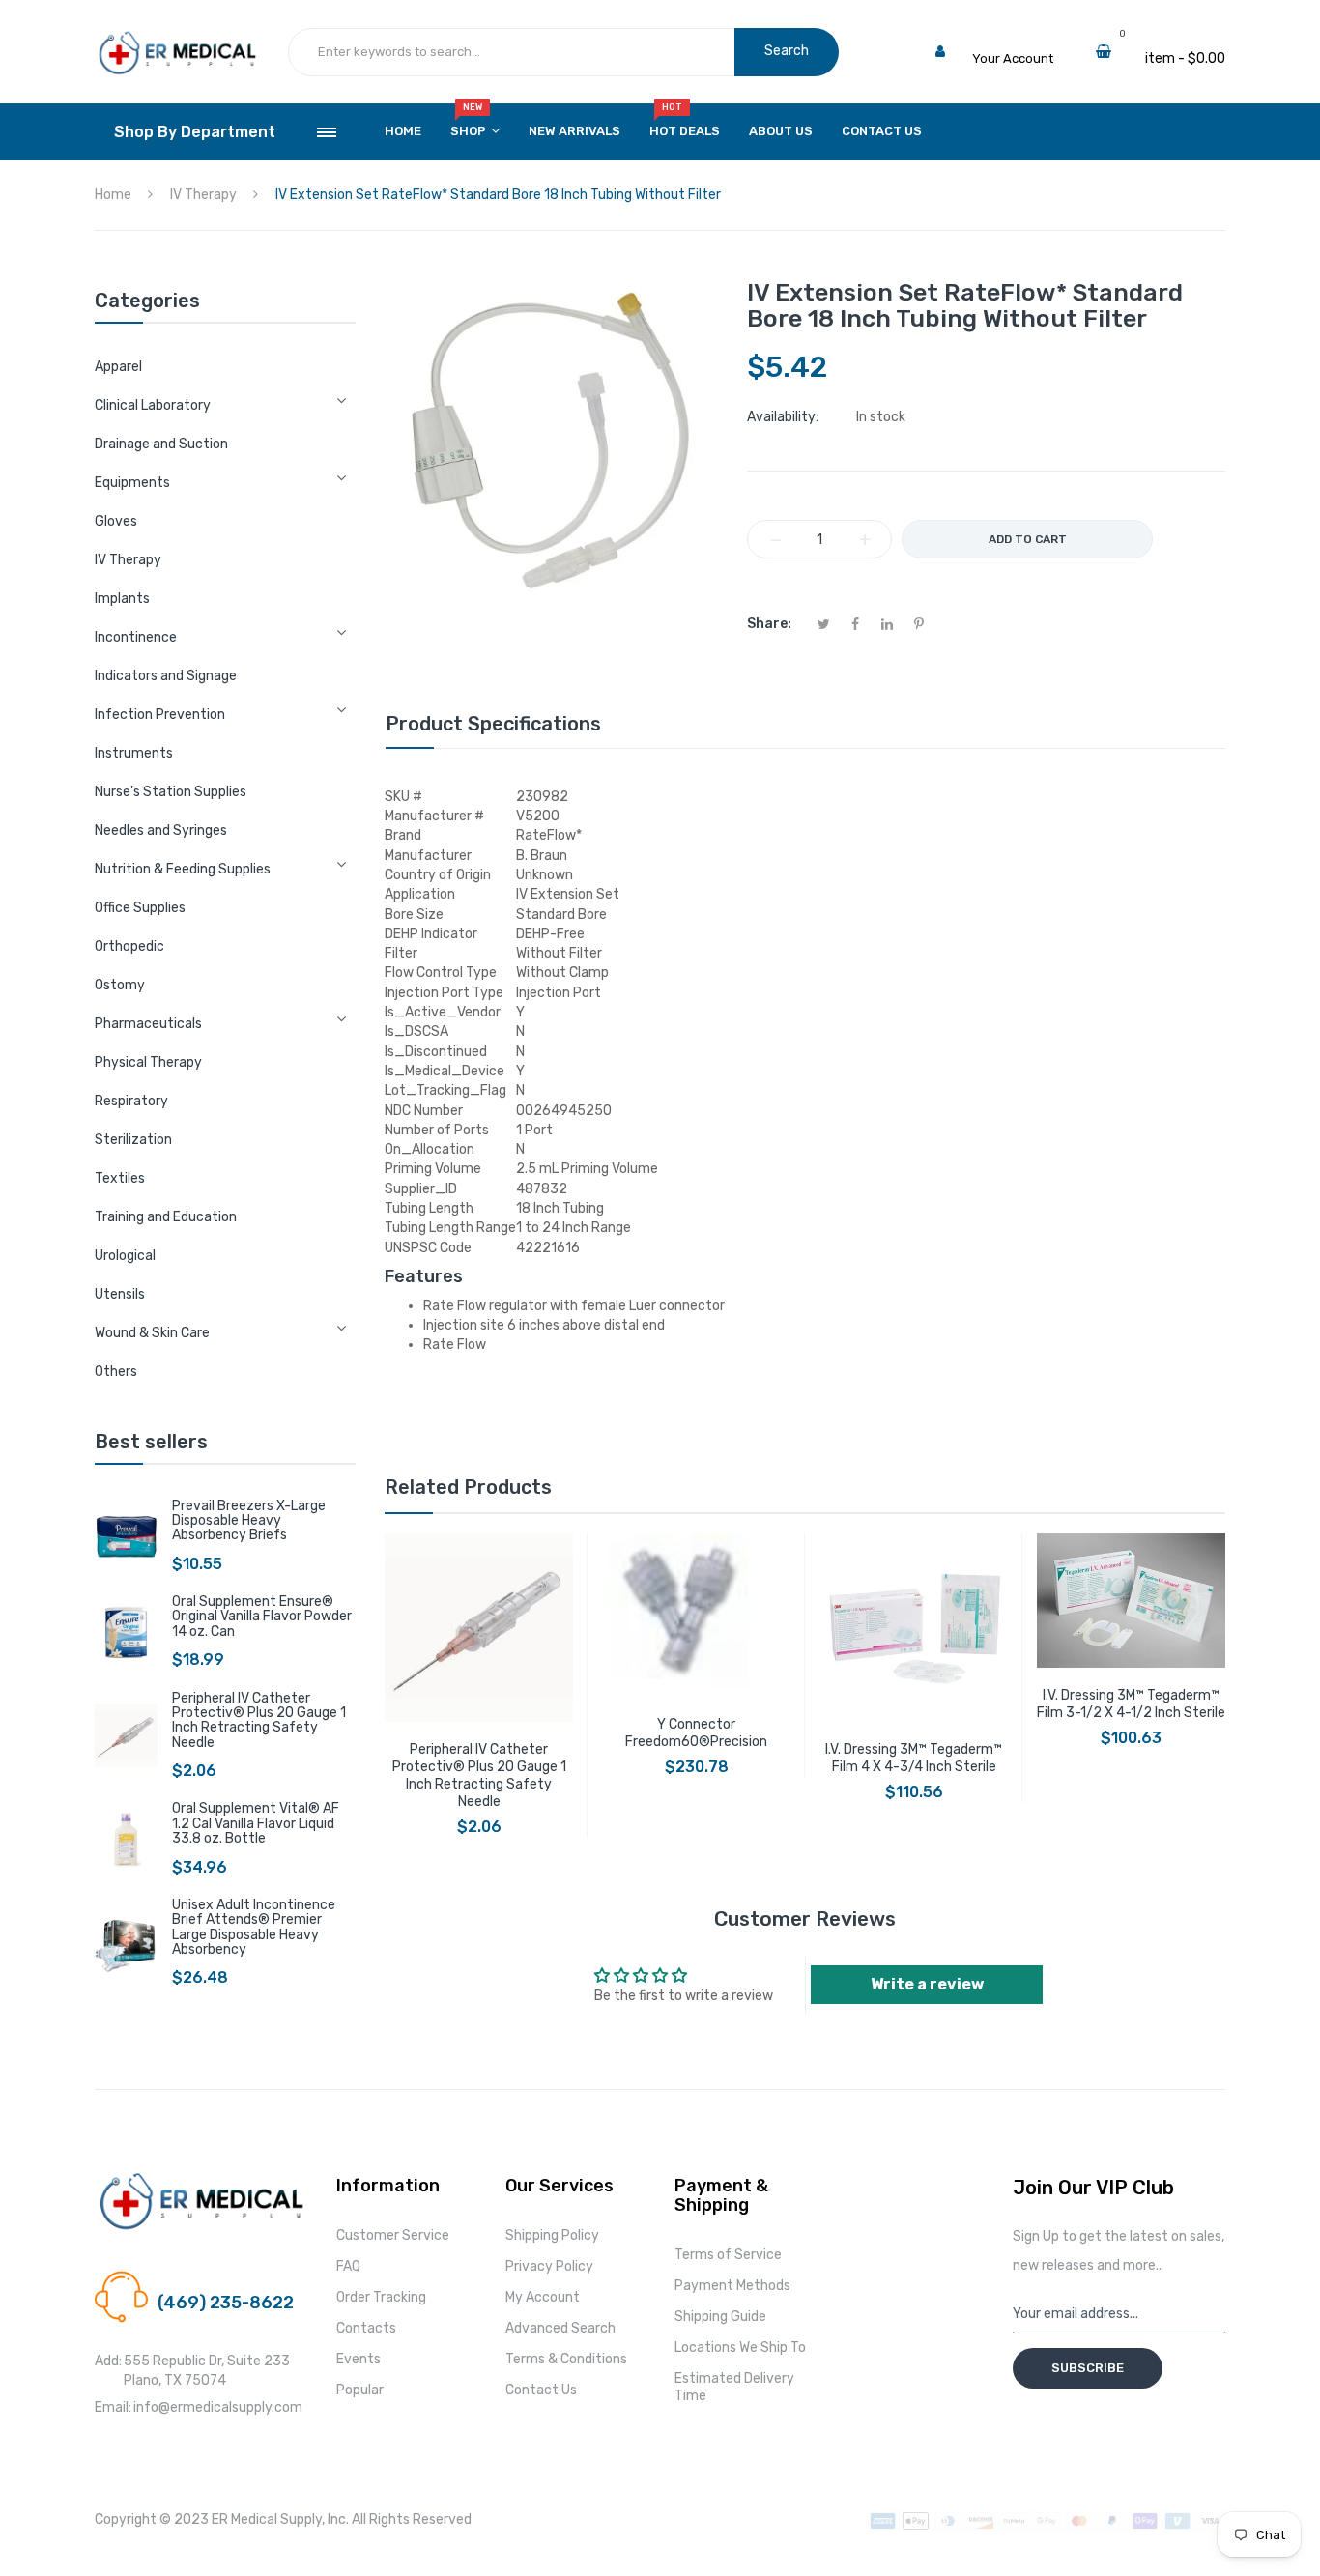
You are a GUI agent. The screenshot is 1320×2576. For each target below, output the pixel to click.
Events (359, 2359)
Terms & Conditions (566, 2359)
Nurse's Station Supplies (171, 792)
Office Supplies (140, 908)
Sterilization (133, 1140)
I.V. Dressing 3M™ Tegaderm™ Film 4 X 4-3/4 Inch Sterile (914, 1758)
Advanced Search (560, 2328)
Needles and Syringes (161, 830)
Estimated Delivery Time (734, 2387)
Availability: (783, 417)
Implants (122, 599)
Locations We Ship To (740, 2347)
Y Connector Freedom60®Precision (696, 1733)
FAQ (348, 2266)
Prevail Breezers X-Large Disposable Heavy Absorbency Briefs (249, 1521)
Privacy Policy (549, 2266)
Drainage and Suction (161, 444)
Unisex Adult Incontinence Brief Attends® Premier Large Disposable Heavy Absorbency (254, 1927)
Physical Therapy (148, 1062)
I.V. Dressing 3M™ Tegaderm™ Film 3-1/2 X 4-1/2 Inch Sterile (1131, 1704)
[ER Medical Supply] (177, 39)
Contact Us (541, 2390)
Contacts (366, 2328)
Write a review (927, 1984)
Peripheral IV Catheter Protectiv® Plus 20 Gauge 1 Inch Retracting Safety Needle (259, 1720)
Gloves (116, 521)
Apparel (118, 367)
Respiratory (131, 1101)
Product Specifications (493, 724)
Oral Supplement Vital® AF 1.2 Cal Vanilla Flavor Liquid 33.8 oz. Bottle (256, 1823)
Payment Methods (732, 2286)
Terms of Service (728, 2255)
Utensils (120, 1294)
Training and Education (166, 1217)
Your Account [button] (1013, 58)
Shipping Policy (552, 2235)
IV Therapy (128, 560)
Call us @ (185, 2280)
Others (116, 1372)
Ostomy (120, 985)
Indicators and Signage (166, 676)
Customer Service (393, 2235)
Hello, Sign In (1010, 39)
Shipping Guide (720, 2317)
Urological (125, 1256)
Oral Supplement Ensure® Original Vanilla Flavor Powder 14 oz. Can (262, 1617)
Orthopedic (129, 946)
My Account (543, 2297)
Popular (360, 2390)
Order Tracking (381, 2297)
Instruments (134, 753)
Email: (113, 2407)
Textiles (120, 1178)
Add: (108, 2361)
